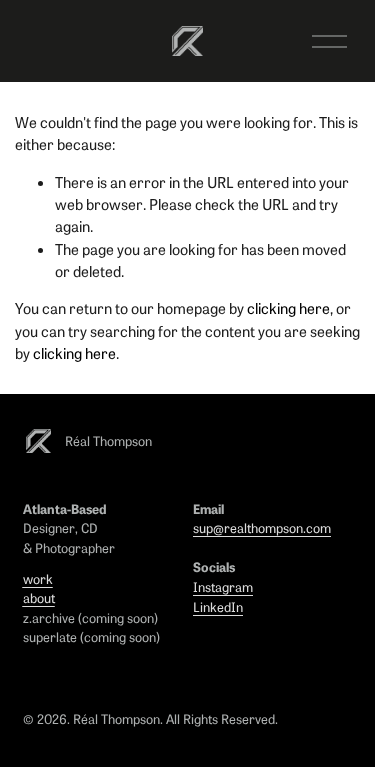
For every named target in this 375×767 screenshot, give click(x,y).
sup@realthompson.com (262, 527)
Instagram (223, 586)
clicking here (288, 308)
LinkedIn (218, 606)
